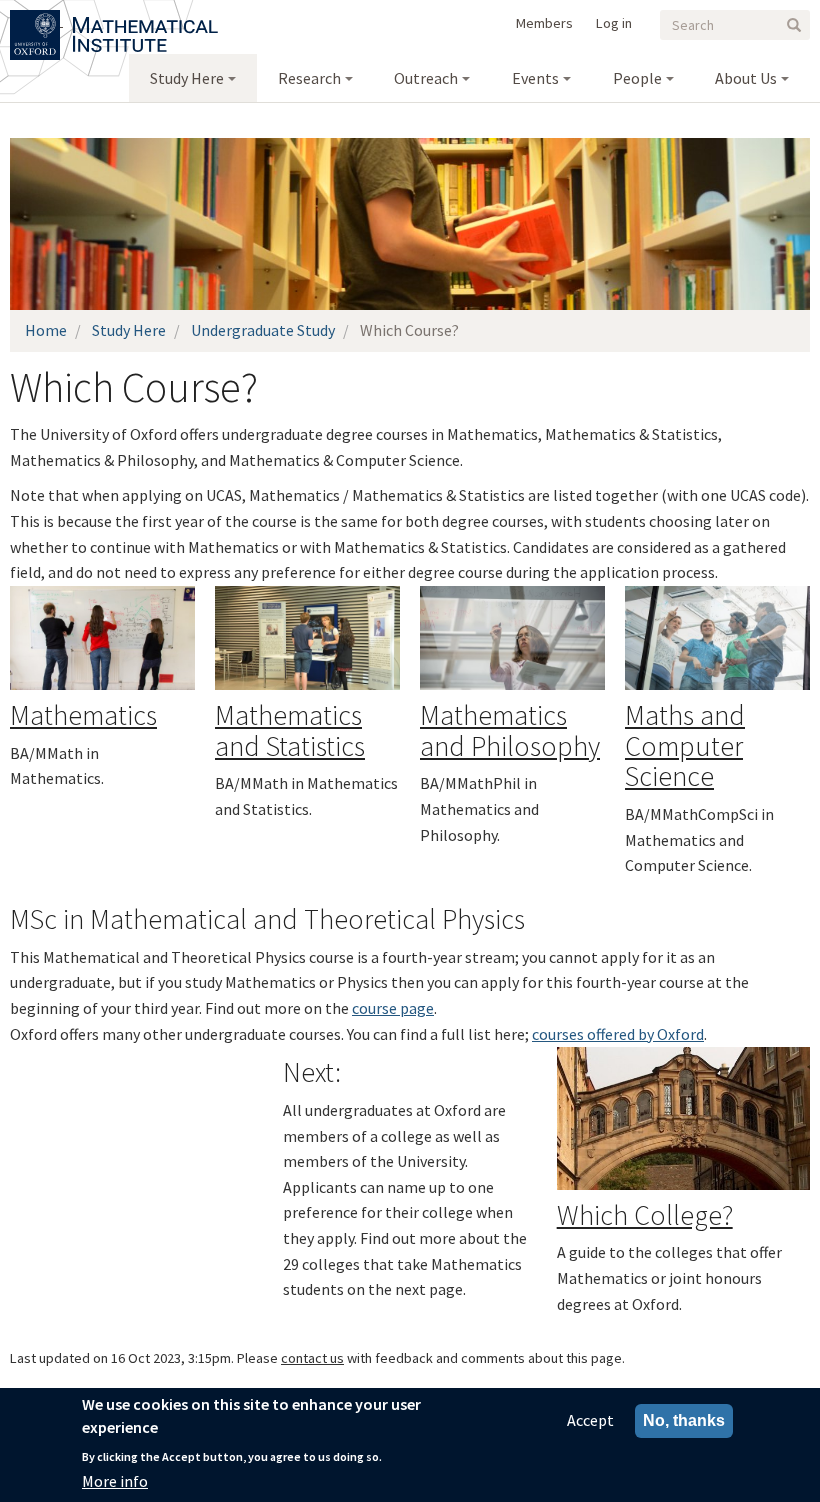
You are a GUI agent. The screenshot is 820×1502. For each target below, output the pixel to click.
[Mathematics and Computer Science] (717, 638)
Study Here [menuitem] (187, 78)
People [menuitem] (637, 78)
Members (544, 23)
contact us (312, 1358)
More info (115, 1481)
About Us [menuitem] (746, 78)
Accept (590, 1420)
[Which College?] (683, 1118)
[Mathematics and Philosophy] (512, 638)
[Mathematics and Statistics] (307, 638)
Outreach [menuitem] (426, 78)
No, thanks (684, 1420)
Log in (614, 23)
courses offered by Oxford (618, 1034)
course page (393, 1008)
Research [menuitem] (309, 78)
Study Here (129, 330)
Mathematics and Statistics (290, 730)
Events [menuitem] (535, 78)
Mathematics (83, 715)
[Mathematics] (102, 638)
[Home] (145, 20)
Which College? (645, 1215)
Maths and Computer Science (685, 746)
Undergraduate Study (263, 330)
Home (46, 330)
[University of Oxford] (36, 20)
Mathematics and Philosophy (510, 730)
